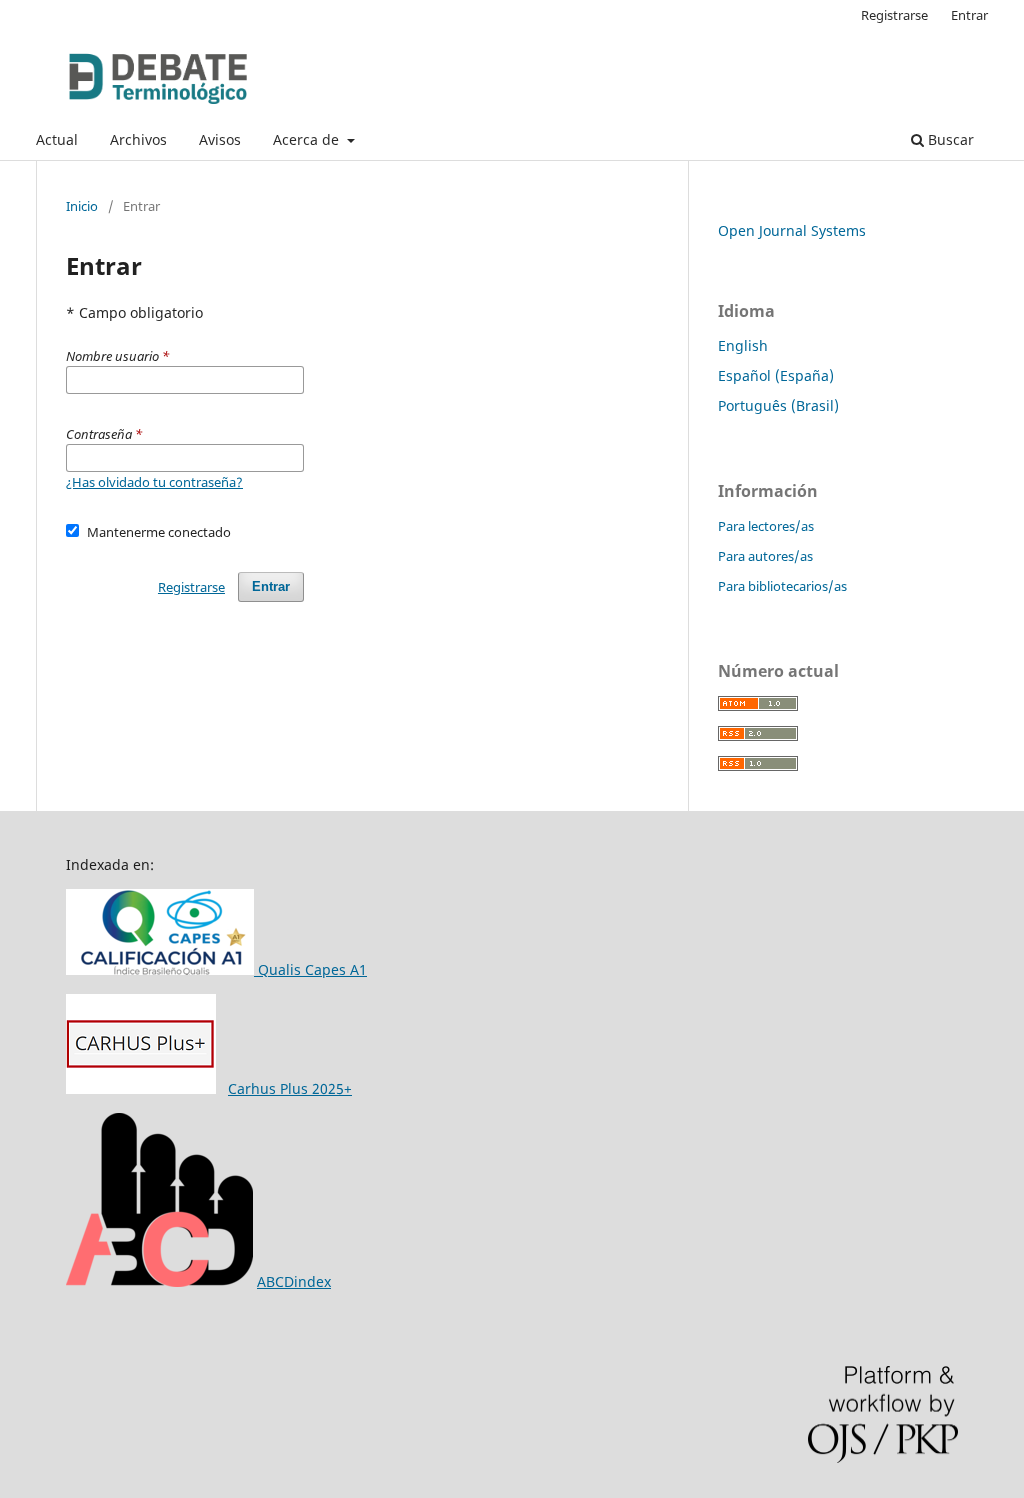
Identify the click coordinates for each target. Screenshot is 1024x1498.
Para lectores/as (766, 526)
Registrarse (894, 15)
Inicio (82, 206)
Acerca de (308, 139)
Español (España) (776, 375)
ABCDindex (294, 1281)
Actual (57, 139)
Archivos (138, 139)
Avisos (220, 139)
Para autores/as (765, 556)
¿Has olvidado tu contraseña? (154, 482)
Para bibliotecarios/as (782, 586)
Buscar (949, 139)
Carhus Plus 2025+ (290, 1088)
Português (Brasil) (778, 405)
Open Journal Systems (792, 230)
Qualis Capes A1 (310, 969)
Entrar (969, 15)
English (743, 345)
